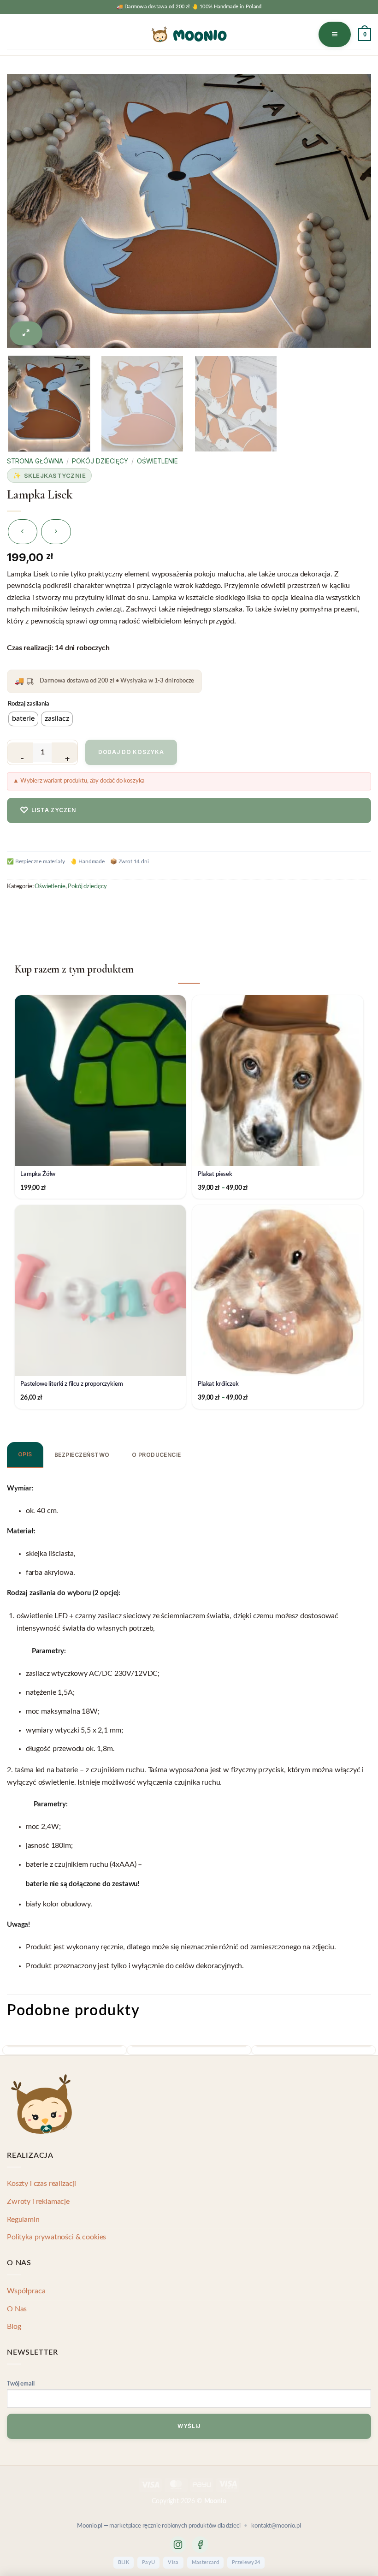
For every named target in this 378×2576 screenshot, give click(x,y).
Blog (14, 2327)
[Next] (349, 194)
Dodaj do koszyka (131, 752)
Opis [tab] (25, 1454)
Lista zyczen (48, 810)
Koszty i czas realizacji (41, 2184)
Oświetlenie (157, 461)
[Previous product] (56, 532)
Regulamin (23, 2220)
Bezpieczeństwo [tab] (82, 1455)
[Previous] (29, 194)
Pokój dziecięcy (100, 461)
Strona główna (35, 461)
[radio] (23, 719)
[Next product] (23, 532)
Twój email (21, 2384)
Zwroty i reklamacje (38, 2202)
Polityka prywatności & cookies (56, 2237)
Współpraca (26, 2291)
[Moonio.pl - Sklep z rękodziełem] (189, 34)
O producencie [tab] (157, 1455)
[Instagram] (178, 2545)
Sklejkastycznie (55, 475)
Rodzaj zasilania (29, 704)
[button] (335, 34)
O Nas (17, 2309)
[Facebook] (200, 2545)
